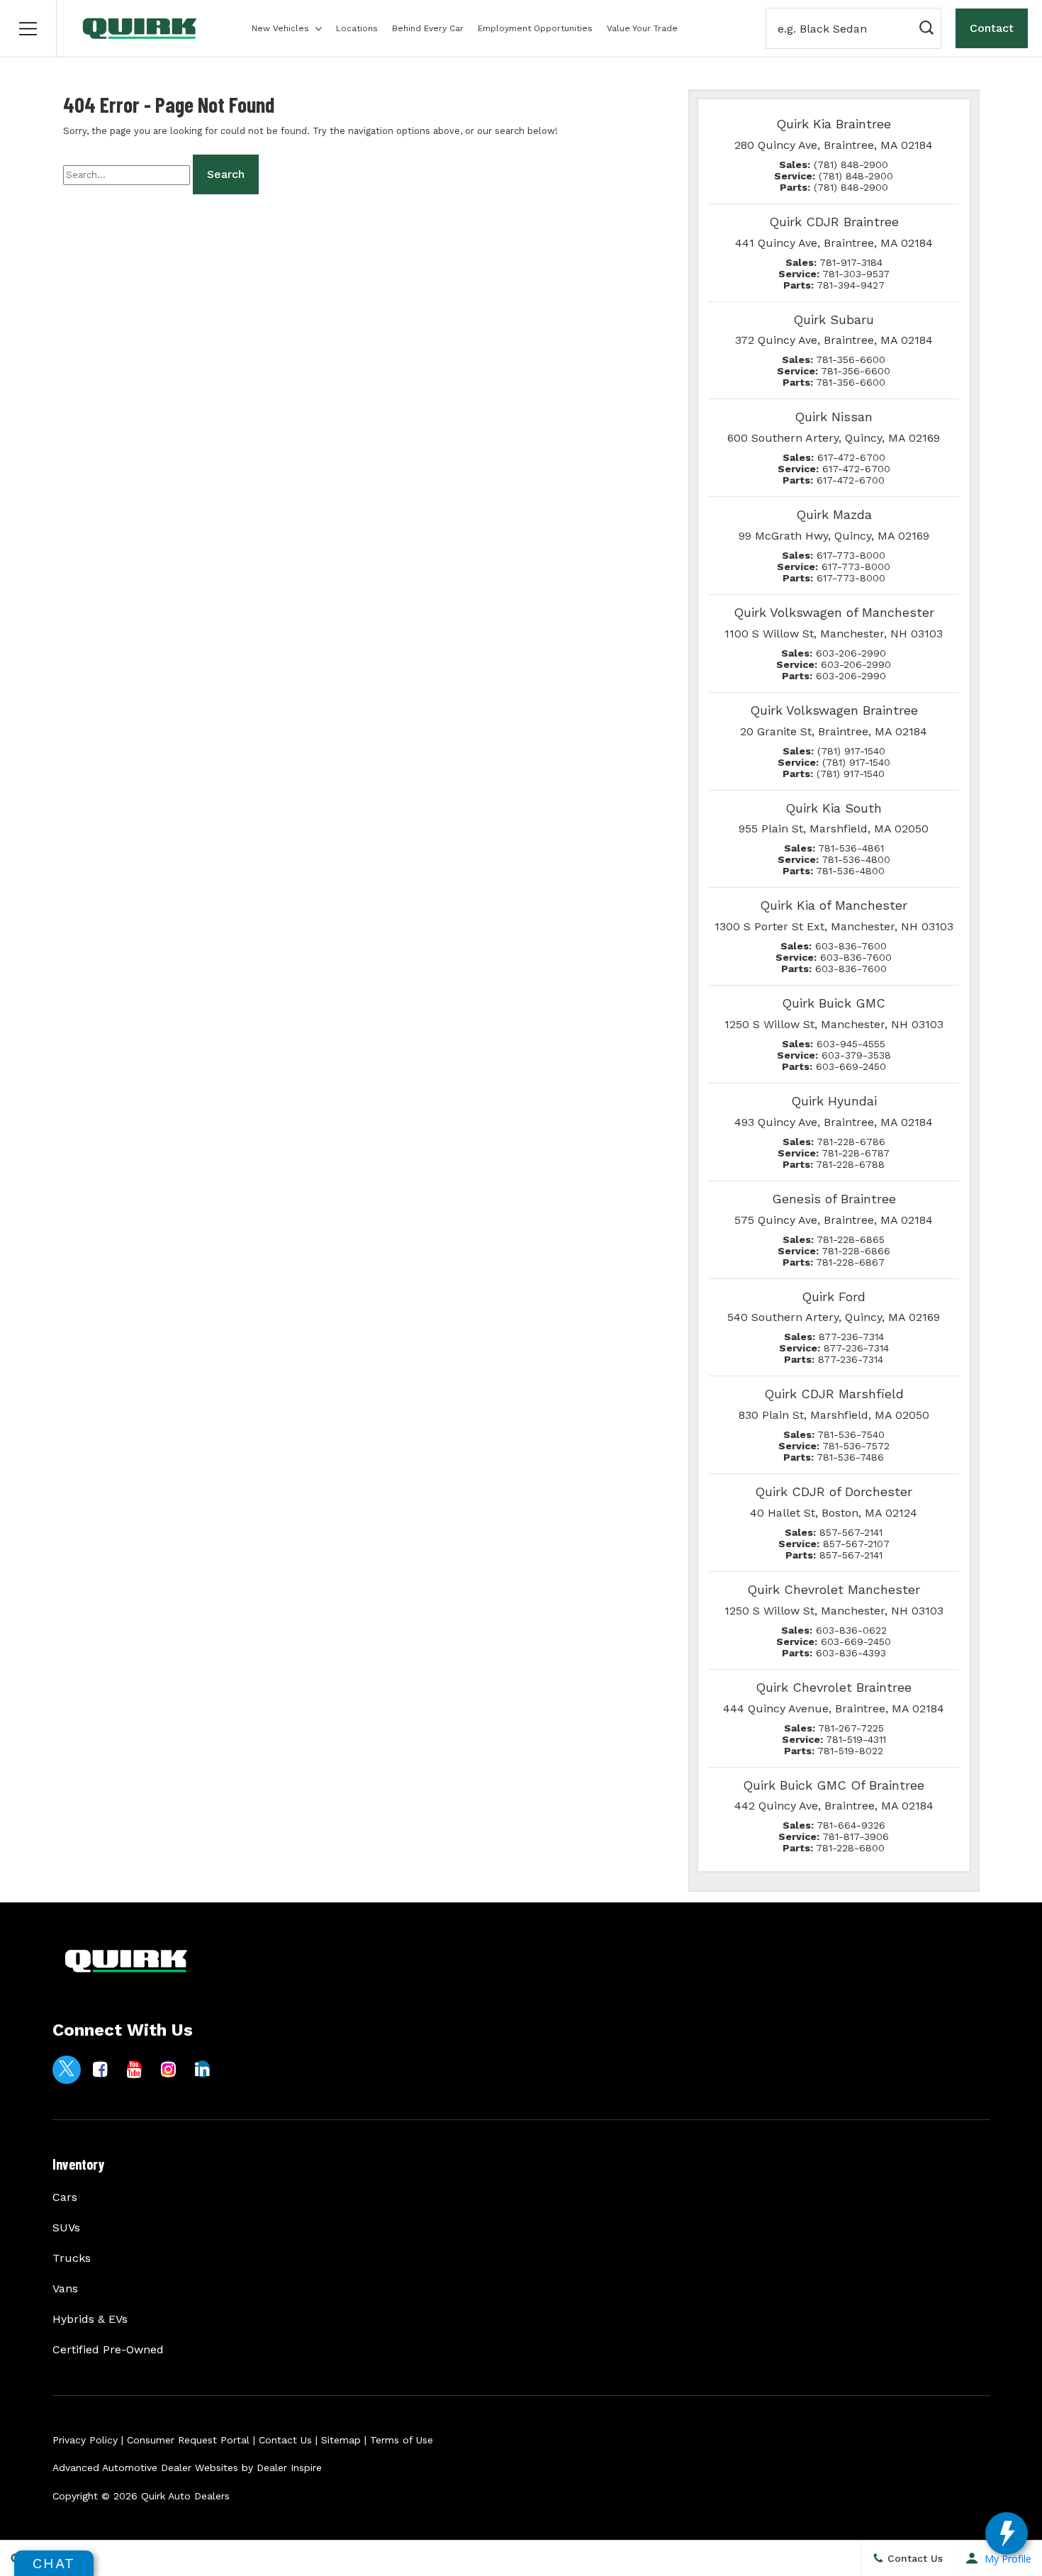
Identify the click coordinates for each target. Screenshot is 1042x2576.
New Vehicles (280, 28)
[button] (28, 28)
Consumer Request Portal (188, 2440)
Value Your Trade (642, 28)
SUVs (66, 2227)
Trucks (72, 2258)
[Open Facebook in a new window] (101, 2069)
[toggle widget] (1007, 2533)
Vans (65, 2288)
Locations (357, 28)
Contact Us (285, 2440)
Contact (992, 28)
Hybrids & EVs (90, 2319)
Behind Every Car (428, 28)
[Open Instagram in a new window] (169, 2069)
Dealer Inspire (289, 2468)
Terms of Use (402, 2440)
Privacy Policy (85, 2440)
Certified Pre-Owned (108, 2349)
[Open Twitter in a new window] (67, 2070)
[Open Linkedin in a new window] (203, 2069)
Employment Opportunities (535, 28)
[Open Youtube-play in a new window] (135, 2069)
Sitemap (341, 2440)
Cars (65, 2197)
